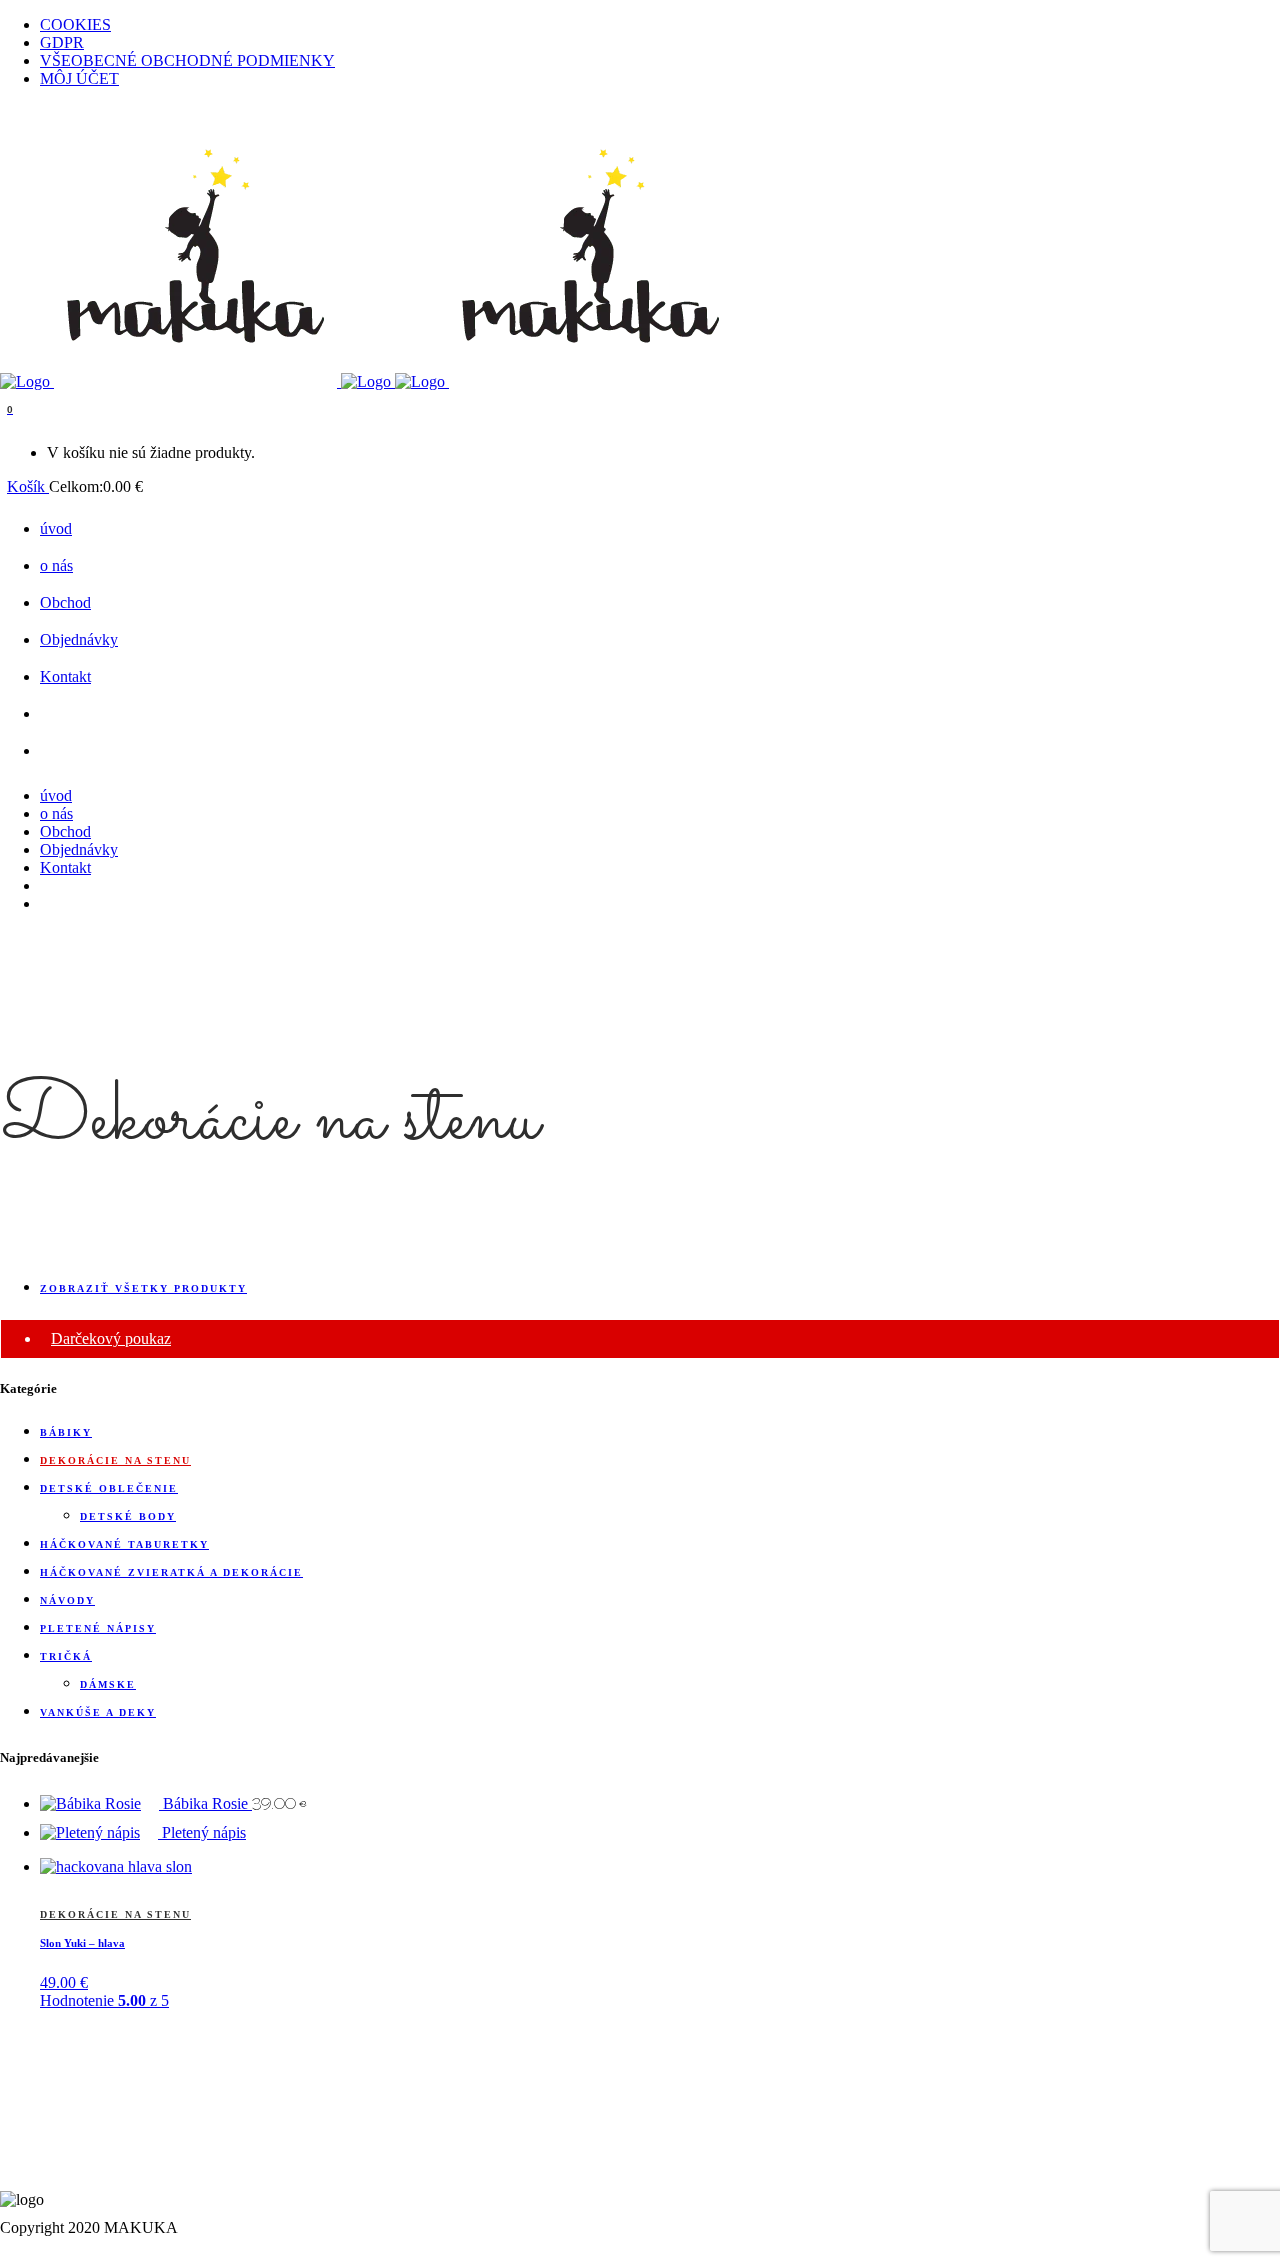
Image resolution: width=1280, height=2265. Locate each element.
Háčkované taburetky (124, 1544)
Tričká (66, 1656)
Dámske (108, 1684)
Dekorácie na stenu (115, 1460)
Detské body (128, 1516)
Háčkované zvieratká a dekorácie (171, 1572)
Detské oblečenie (109, 1488)
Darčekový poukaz (111, 1338)
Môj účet (79, 78)
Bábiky (66, 1432)
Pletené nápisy (98, 1628)
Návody (67, 1600)
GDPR (62, 42)
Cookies (75, 24)
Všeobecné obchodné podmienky (187, 60)
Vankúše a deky (98, 1712)
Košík (28, 486)
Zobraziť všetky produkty (143, 1288)
